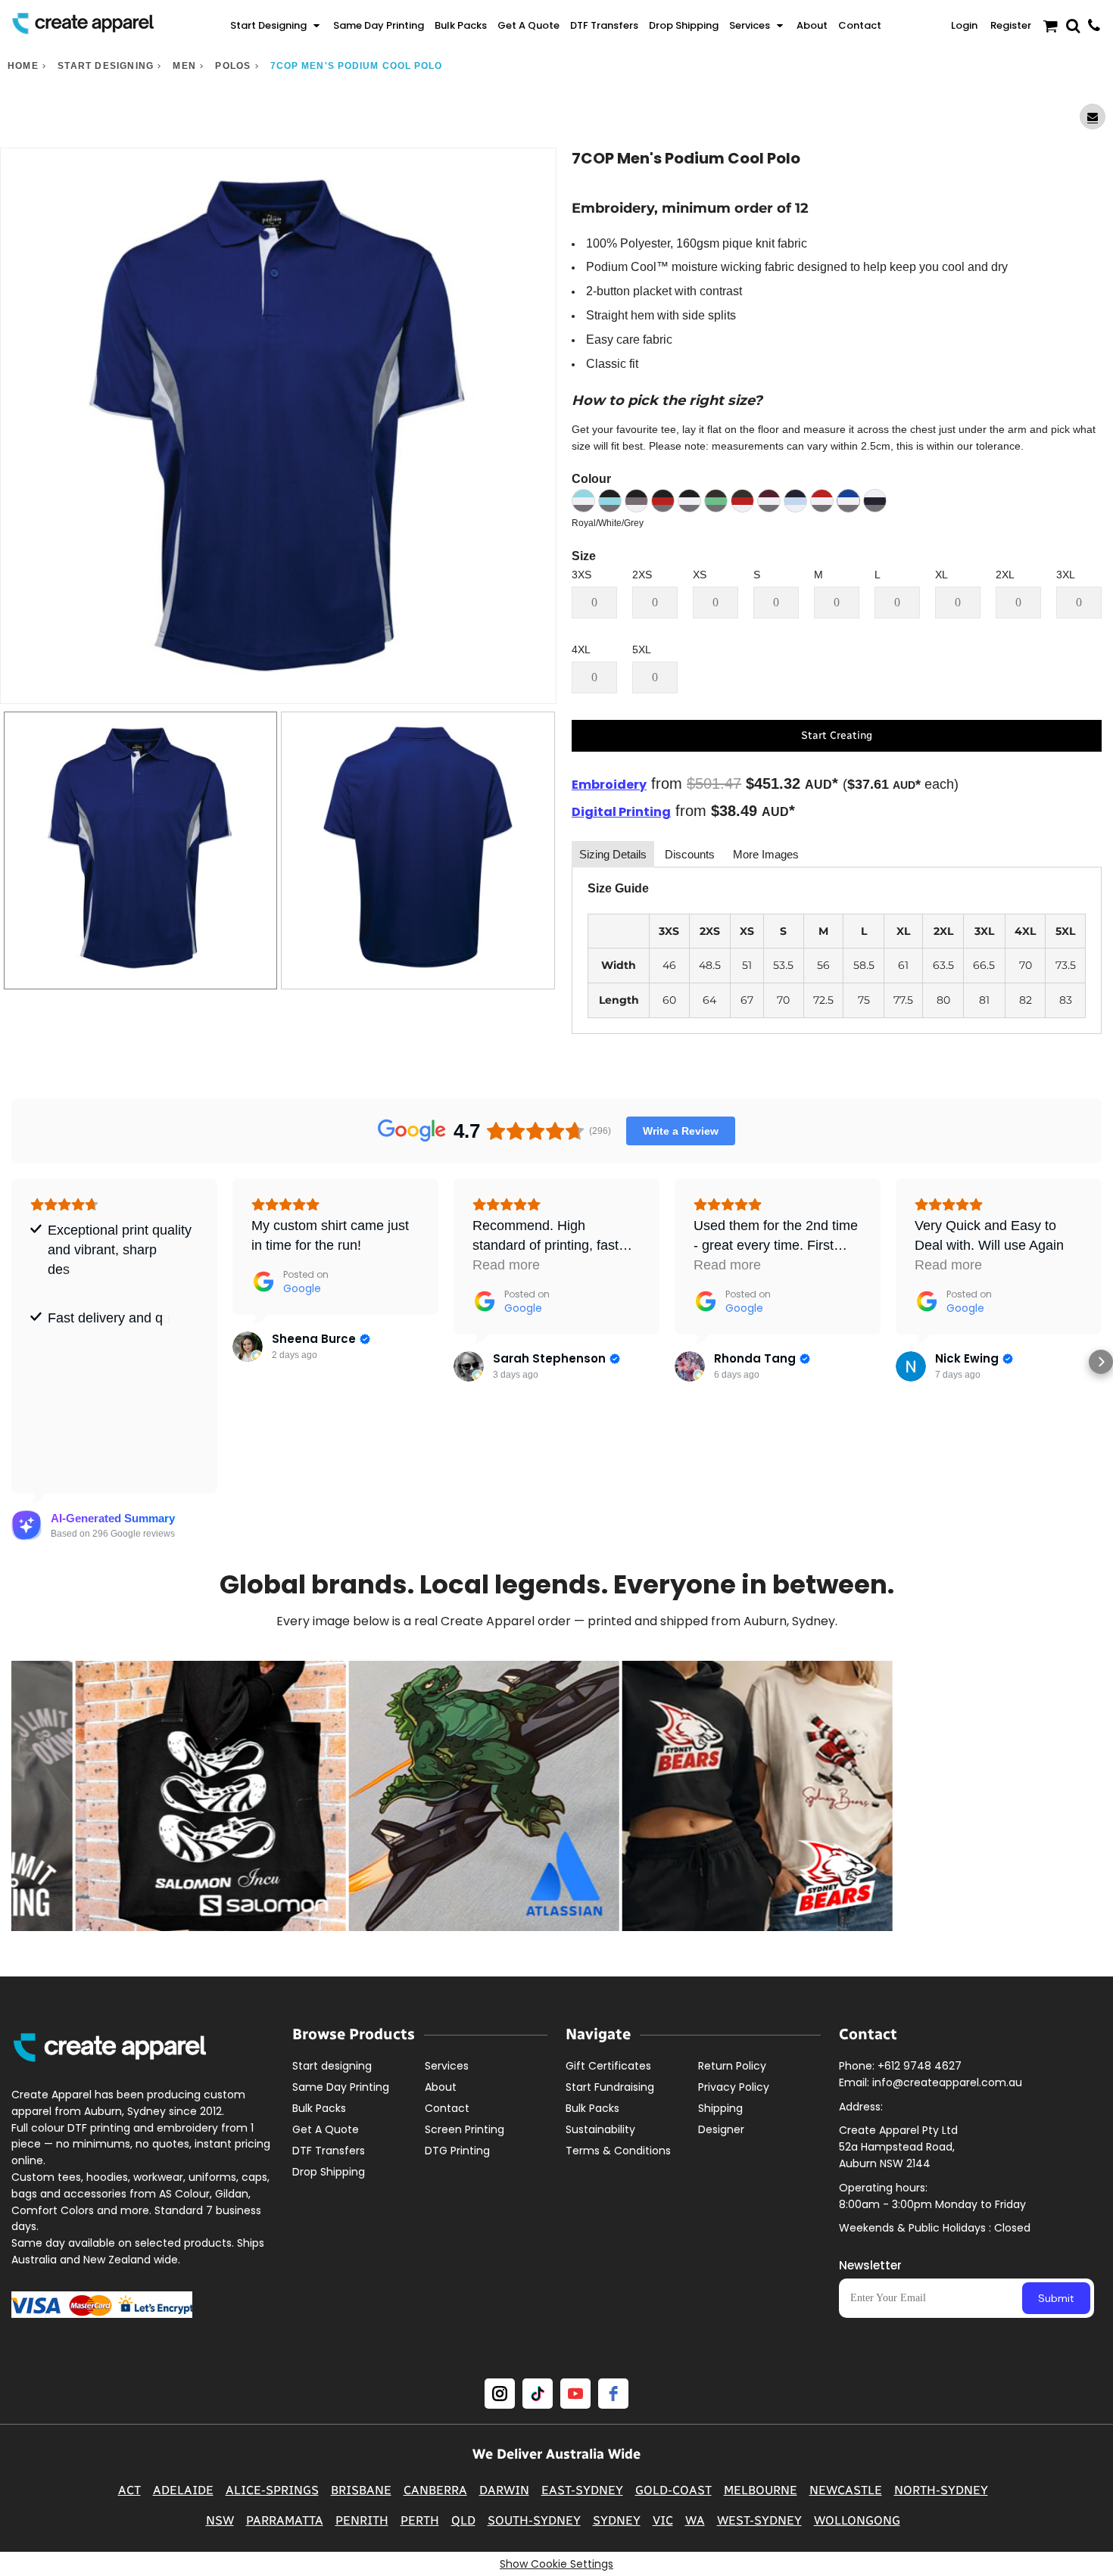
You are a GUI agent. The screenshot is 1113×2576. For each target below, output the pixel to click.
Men (184, 66)
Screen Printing (465, 2129)
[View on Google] (248, 1347)
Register (1011, 25)
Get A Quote (326, 2129)
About (441, 2087)
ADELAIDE (183, 2490)
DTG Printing (457, 2151)
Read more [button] (506, 1265)
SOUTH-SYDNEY (534, 2520)
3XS (581, 575)
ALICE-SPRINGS (272, 2490)
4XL (581, 649)
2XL (1005, 575)
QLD (463, 2520)
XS (700, 575)
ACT (129, 2490)
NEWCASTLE (846, 2490)
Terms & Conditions (618, 2151)
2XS (642, 575)
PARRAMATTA (285, 2520)
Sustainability (600, 2129)
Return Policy (732, 2066)
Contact (447, 2108)
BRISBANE (361, 2490)
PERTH (420, 2520)
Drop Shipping (329, 2172)
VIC (663, 2520)
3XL (1066, 575)
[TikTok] (538, 2394)
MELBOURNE (761, 2490)
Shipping (720, 2108)
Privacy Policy (734, 2087)
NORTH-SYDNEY (941, 2490)
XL (942, 575)
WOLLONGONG (857, 2520)
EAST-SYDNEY (582, 2490)
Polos (233, 66)
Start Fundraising (610, 2087)
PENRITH (362, 2520)
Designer (721, 2129)
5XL (642, 649)
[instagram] (500, 2394)
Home (23, 66)
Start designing (106, 66)
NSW (220, 2520)
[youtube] (575, 2394)
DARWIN (504, 2490)
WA (695, 2520)
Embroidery (609, 785)
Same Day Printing (341, 2087)
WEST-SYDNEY (759, 2520)
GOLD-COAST (673, 2490)
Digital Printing (621, 812)
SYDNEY (617, 2520)
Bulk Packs (319, 2108)
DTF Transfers (329, 2151)
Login (964, 25)
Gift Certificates (608, 2066)
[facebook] (613, 2394)
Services (447, 2066)
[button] (276, 26)
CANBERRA (435, 2490)
